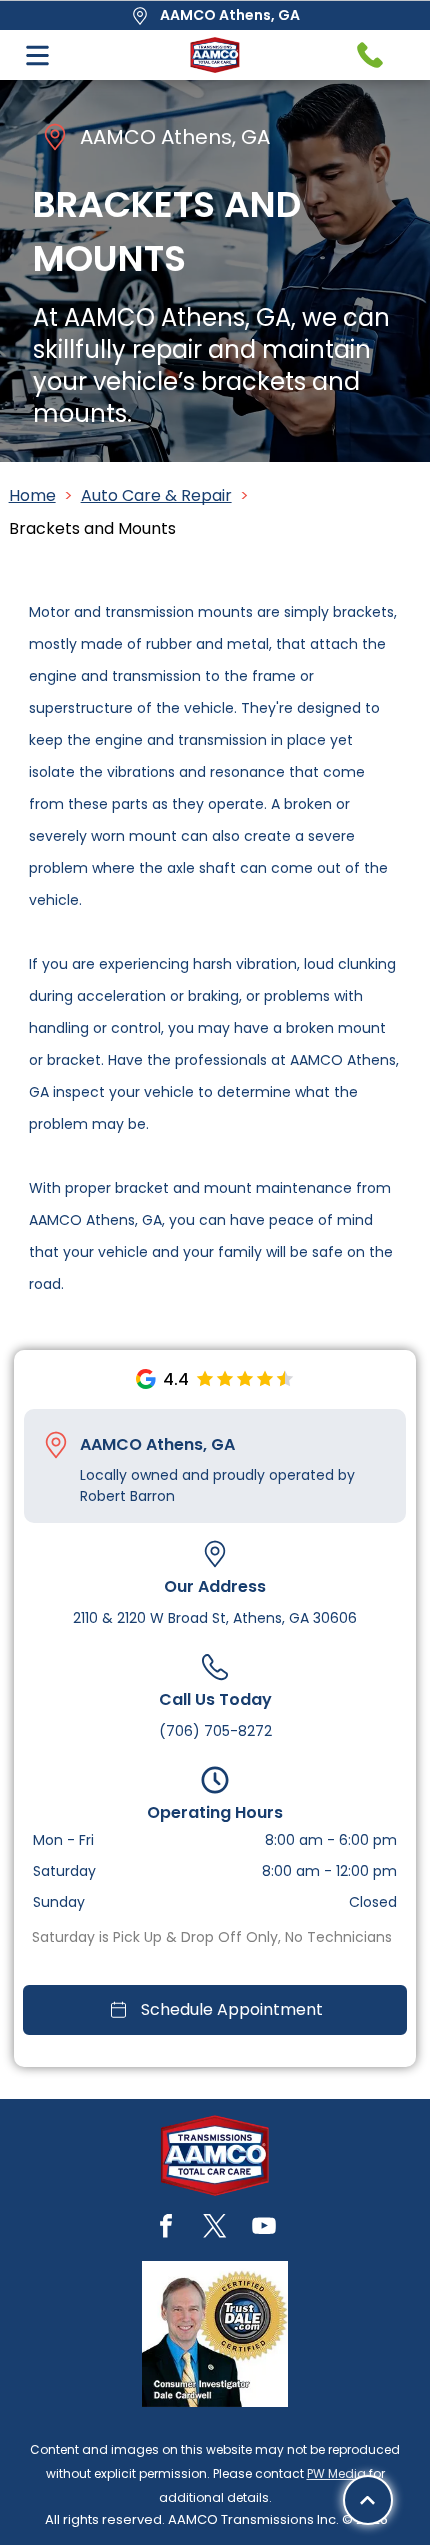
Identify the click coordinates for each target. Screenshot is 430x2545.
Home (32, 495)
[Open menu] (37, 55)
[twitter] (215, 2228)
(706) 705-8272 (215, 1731)
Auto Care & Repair (156, 495)
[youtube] (264, 2228)
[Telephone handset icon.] (370, 55)
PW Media (336, 2473)
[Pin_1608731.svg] (56, 1445)
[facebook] (166, 2228)
